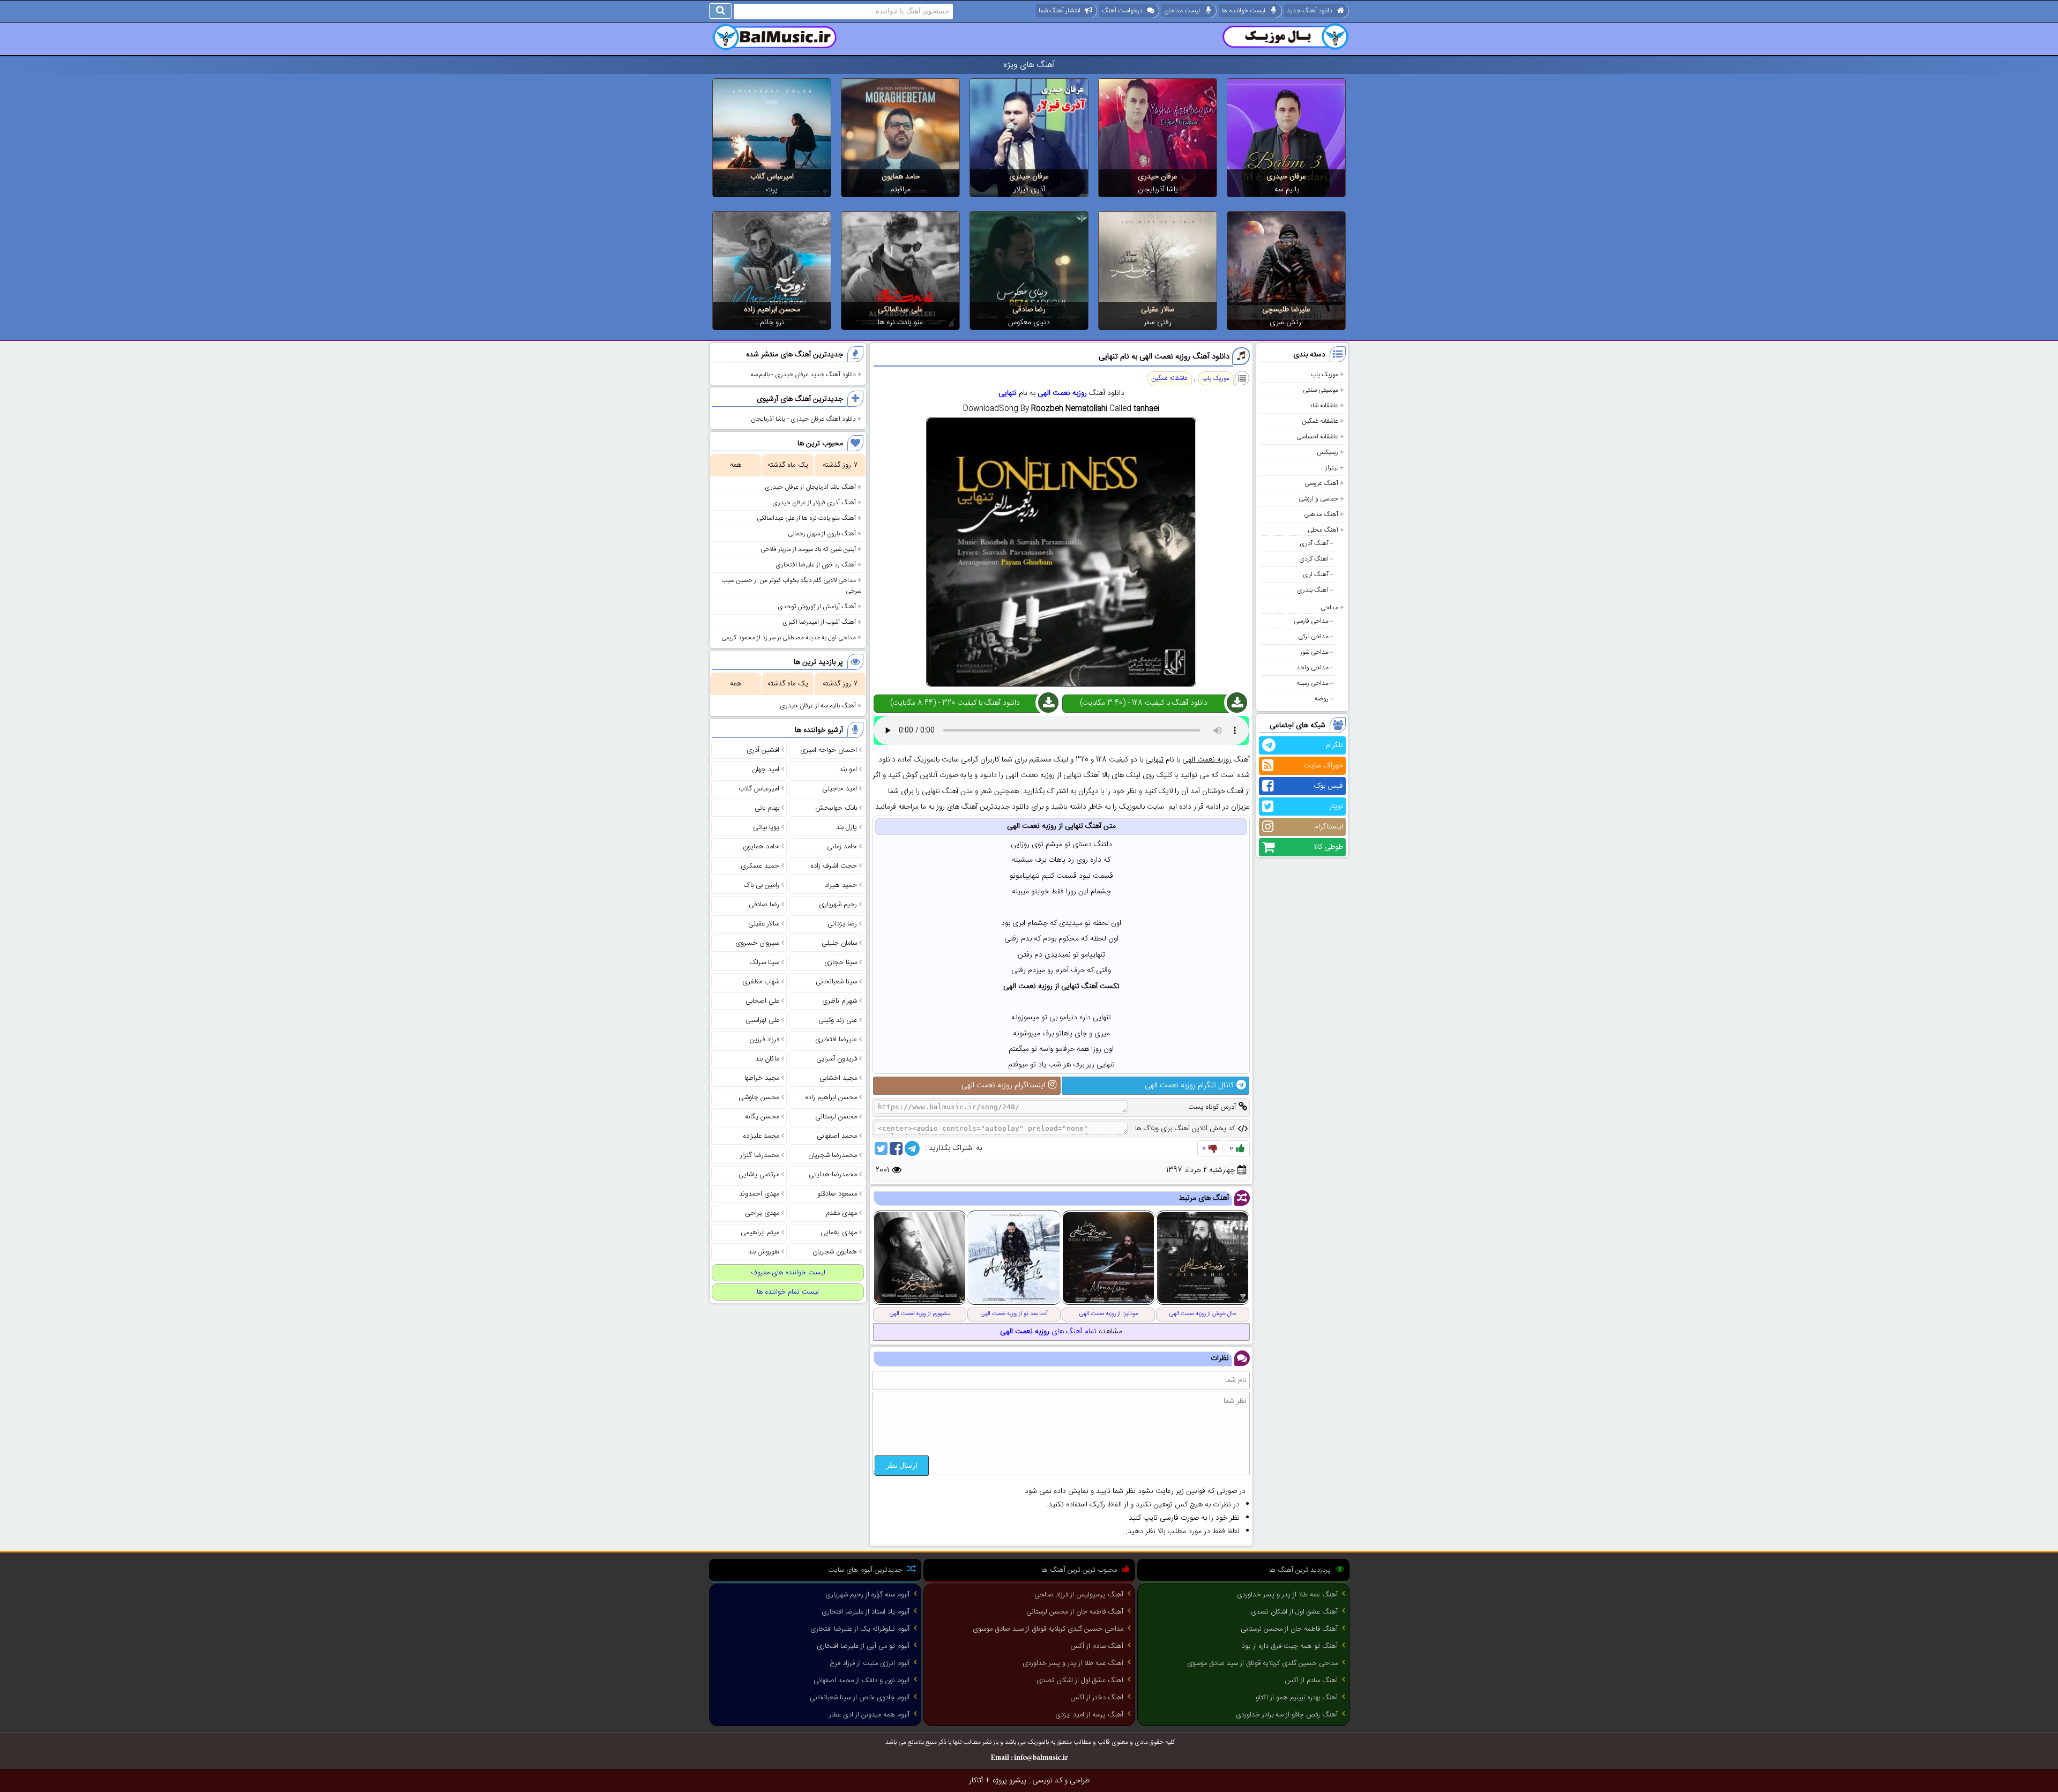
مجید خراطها (762, 1078)
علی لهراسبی (762, 1020)
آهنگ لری (1316, 574)
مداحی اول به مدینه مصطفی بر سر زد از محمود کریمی (789, 638)
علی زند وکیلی (838, 1020)
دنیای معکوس (1029, 323)
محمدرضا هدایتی (833, 1175)
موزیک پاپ (1325, 375)
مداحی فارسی (1311, 621)
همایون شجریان (835, 1252)
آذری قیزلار (1029, 190)
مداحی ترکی (1313, 637)
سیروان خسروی (757, 943)
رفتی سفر (1158, 323)
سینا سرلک (764, 962)
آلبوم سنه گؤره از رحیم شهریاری (867, 1595)
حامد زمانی (842, 847)
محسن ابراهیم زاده (772, 310)
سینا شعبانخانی (836, 982)
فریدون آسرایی (837, 1059)
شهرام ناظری (840, 1001)
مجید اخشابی (838, 1078)
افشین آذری (763, 750)
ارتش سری (1286, 323)
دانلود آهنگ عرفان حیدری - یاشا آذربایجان (803, 419)
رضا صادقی (1029, 310)
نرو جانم (772, 323)
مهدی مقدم (841, 1213)
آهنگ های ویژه (1029, 65)
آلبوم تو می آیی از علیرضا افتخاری (863, 1646)
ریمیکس (1328, 452)
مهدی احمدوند (759, 1194)
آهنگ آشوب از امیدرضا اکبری (819, 622)
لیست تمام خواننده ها (788, 1292)
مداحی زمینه (1313, 683)
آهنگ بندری (1313, 590)
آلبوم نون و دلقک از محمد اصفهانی (862, 1681)
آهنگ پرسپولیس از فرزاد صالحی (1079, 1595)
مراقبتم (900, 190)
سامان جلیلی (839, 943)
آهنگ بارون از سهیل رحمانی (822, 534)
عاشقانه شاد (1324, 406)
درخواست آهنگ (1122, 11)
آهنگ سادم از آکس (1311, 1681)
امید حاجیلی (840, 789)
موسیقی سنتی (1321, 390)
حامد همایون (901, 177)
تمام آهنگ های (1048, 1332)
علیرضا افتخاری (836, 1040)
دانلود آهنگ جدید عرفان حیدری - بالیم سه (803, 375)
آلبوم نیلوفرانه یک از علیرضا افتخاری (860, 1629)
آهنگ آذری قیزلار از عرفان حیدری (814, 503)
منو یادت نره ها (900, 323)
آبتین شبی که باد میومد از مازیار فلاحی (808, 549)
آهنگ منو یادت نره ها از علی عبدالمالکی (806, 518)
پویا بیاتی (766, 827)
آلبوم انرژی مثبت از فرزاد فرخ (870, 1663)
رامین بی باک (762, 885)
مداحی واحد (1313, 668)
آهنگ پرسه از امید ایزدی (1089, 1715)
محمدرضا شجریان (833, 1155)
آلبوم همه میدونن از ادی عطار (869, 1715)
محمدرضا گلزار (760, 1155)
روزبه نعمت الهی (1062, 393)
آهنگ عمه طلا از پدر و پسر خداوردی (1287, 1595)
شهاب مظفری (761, 982)
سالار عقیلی (1158, 310)
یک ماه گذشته (788, 465)
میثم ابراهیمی (760, 1233)
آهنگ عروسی (1321, 483)
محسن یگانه (762, 1117)
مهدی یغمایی (839, 1233)
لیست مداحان (1182, 11)
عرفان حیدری (1286, 177)
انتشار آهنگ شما (1060, 11)
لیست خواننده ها (1243, 11)
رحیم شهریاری (838, 905)
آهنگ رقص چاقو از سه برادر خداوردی (1287, 1715)
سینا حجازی (841, 962)
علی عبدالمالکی (900, 310)
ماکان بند (767, 1059)
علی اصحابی (762, 1001)
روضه (1322, 699)
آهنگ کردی (1314, 559)
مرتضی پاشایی (759, 1175)
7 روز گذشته (840, 465)
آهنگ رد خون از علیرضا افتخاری (816, 565)
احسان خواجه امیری (829, 750)
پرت (772, 190)
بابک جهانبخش (836, 808)
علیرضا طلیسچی (1286, 310)
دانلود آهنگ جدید (1310, 11)
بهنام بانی (767, 808)
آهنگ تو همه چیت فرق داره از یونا (1289, 1646)
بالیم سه (1287, 190)
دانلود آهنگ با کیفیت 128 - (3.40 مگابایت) (1144, 703)
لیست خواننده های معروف (788, 1273)
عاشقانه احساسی (1317, 437)
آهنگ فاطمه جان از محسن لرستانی (1289, 1629)
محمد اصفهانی (837, 1136)
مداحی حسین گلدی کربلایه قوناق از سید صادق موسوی (1262, 1663)
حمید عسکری (760, 866)
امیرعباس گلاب (772, 177)
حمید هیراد (841, 885)
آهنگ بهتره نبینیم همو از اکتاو (1297, 1698)
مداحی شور (1314, 652)
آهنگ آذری (1314, 543)
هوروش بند (764, 1252)
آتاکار (976, 1781)
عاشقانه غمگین (1320, 421)
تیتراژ (1332, 468)
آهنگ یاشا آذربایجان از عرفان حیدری (810, 487)
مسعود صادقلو (837, 1194)
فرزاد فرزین (765, 1040)
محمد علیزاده (761, 1136)
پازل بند (847, 827)
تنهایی (1008, 393)
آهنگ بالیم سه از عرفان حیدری (818, 706)
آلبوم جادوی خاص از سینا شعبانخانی (860, 1698)
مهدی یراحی (762, 1213)
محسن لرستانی (836, 1117)
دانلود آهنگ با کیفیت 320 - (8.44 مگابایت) (955, 703)
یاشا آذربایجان (1158, 190)
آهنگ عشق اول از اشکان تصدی (1294, 1612)
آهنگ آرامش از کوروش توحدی (817, 607)
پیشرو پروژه (1009, 1781)
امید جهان (766, 770)
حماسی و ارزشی (1318, 499)
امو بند (848, 770)
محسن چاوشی (759, 1097)
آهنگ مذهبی (1321, 514)
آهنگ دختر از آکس (1097, 1698)
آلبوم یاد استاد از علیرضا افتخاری (866, 1612)
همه (736, 465)
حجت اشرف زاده (834, 866)
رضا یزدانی (842, 924)
